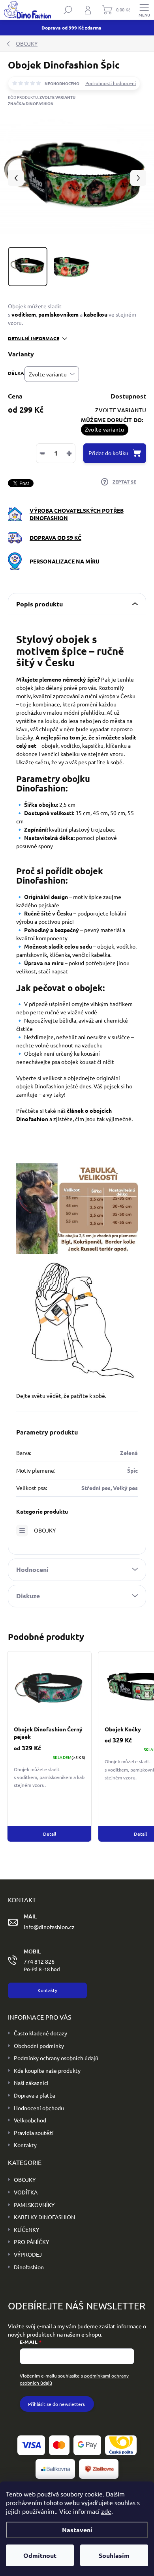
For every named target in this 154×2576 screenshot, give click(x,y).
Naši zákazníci (31, 2083)
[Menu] (144, 10)
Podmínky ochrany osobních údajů (56, 2058)
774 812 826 (42, 1965)
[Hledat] (68, 10)
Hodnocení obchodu (39, 2108)
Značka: (31, 103)
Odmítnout (40, 2555)
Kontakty (25, 2145)
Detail (50, 1834)
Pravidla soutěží (34, 2133)
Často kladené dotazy (40, 2033)
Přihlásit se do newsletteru (57, 2404)
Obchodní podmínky (39, 2046)
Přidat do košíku (108, 453)
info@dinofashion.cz (49, 1927)
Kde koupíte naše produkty (47, 2070)
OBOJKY (45, 1530)
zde (106, 2511)
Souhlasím (114, 2555)
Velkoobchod (30, 2120)
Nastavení (77, 2530)
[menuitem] (22, 2180)
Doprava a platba (35, 2095)
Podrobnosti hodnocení (111, 83)
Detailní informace (34, 338)
